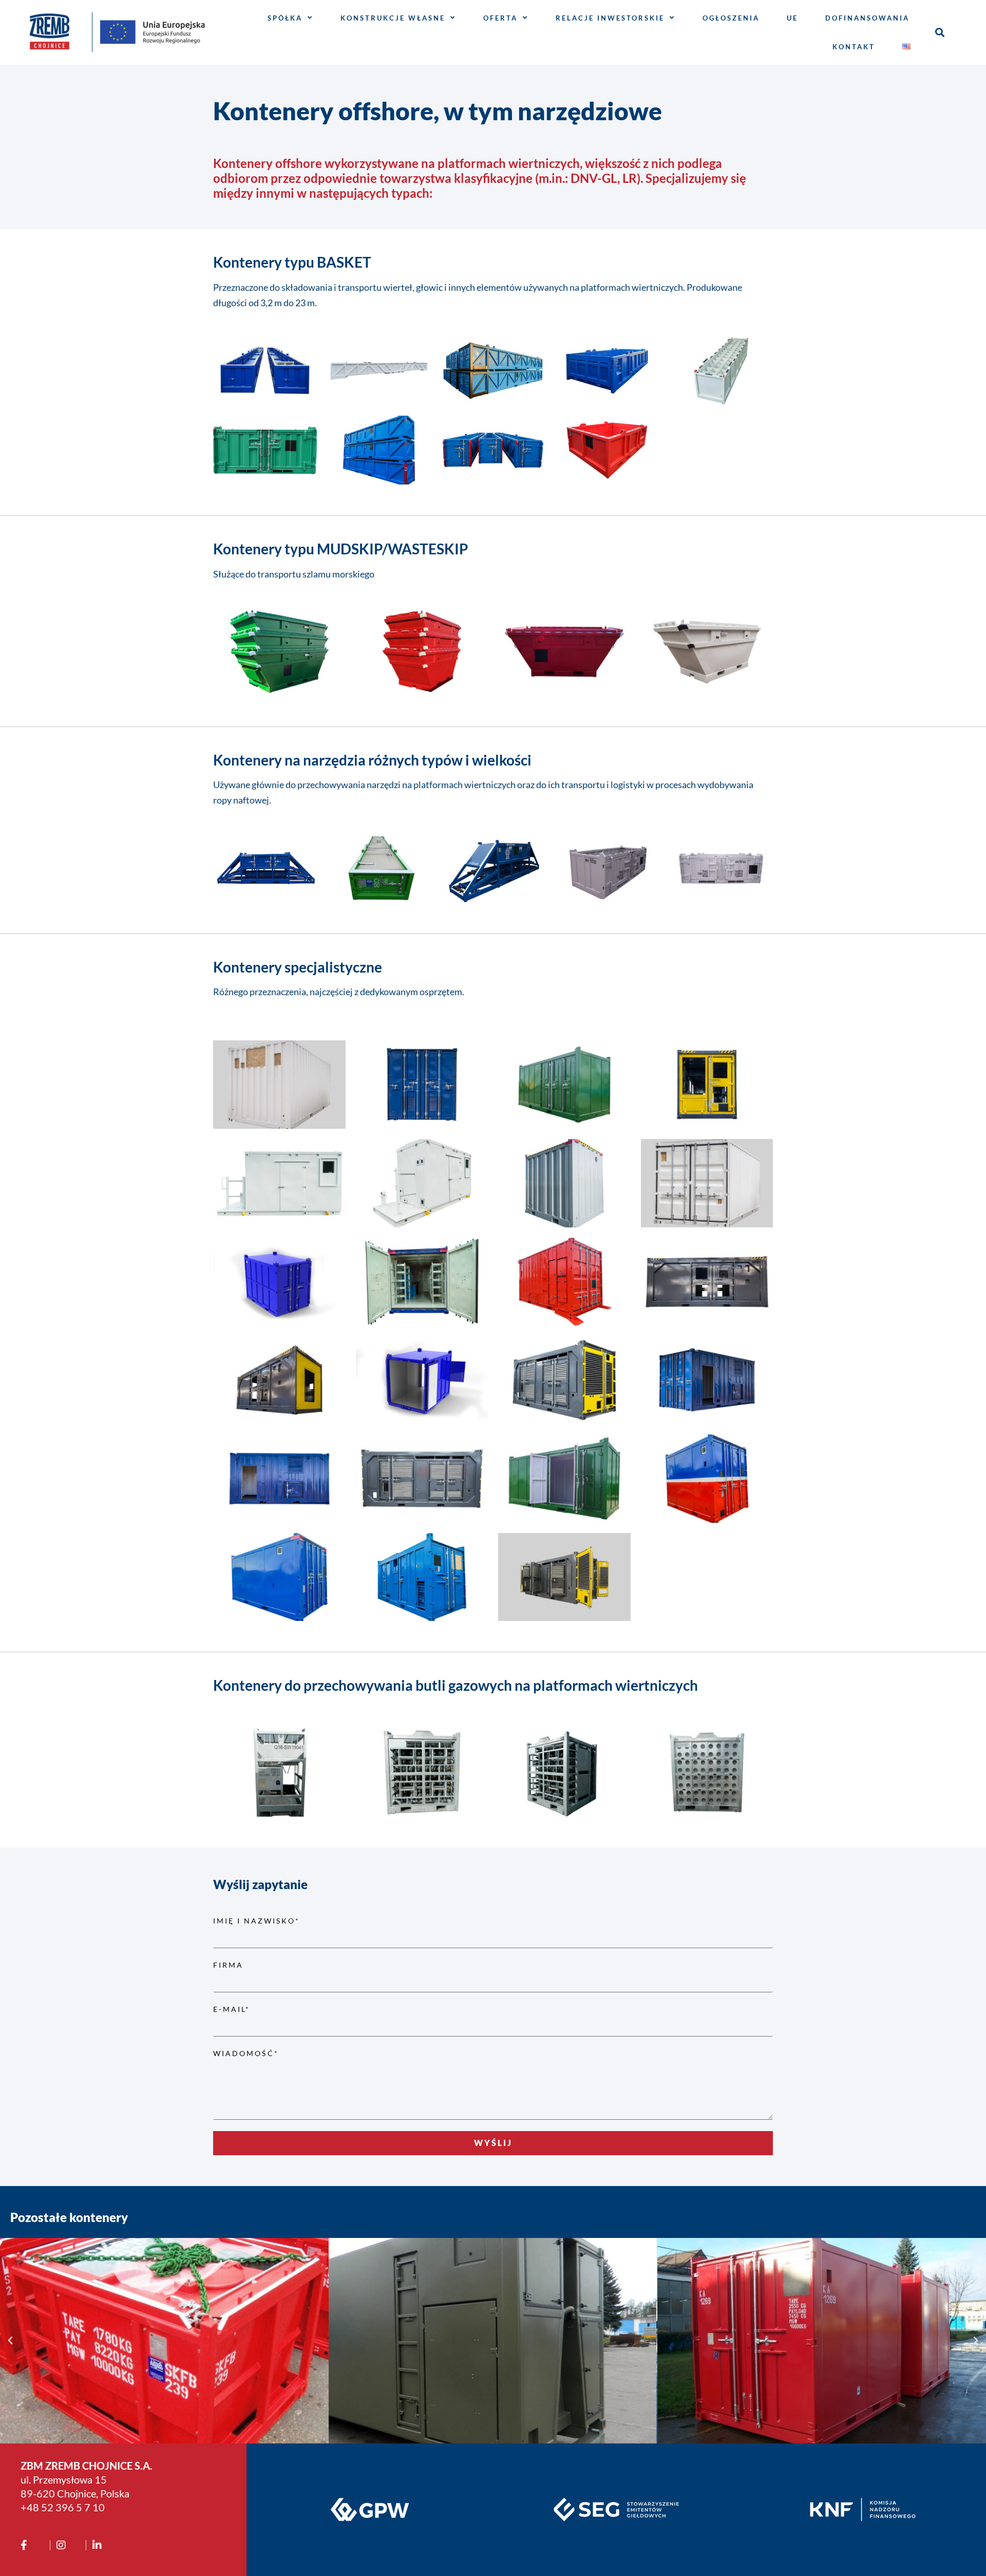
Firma (228, 1965)
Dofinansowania (867, 18)
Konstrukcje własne (393, 18)
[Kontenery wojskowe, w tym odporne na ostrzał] (210, 2341)
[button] (940, 32)
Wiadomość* (246, 2053)
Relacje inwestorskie (610, 18)
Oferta (500, 18)
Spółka (285, 18)
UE (792, 18)
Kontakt (854, 47)
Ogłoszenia (731, 18)
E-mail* (232, 2009)
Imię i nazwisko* (257, 1921)
